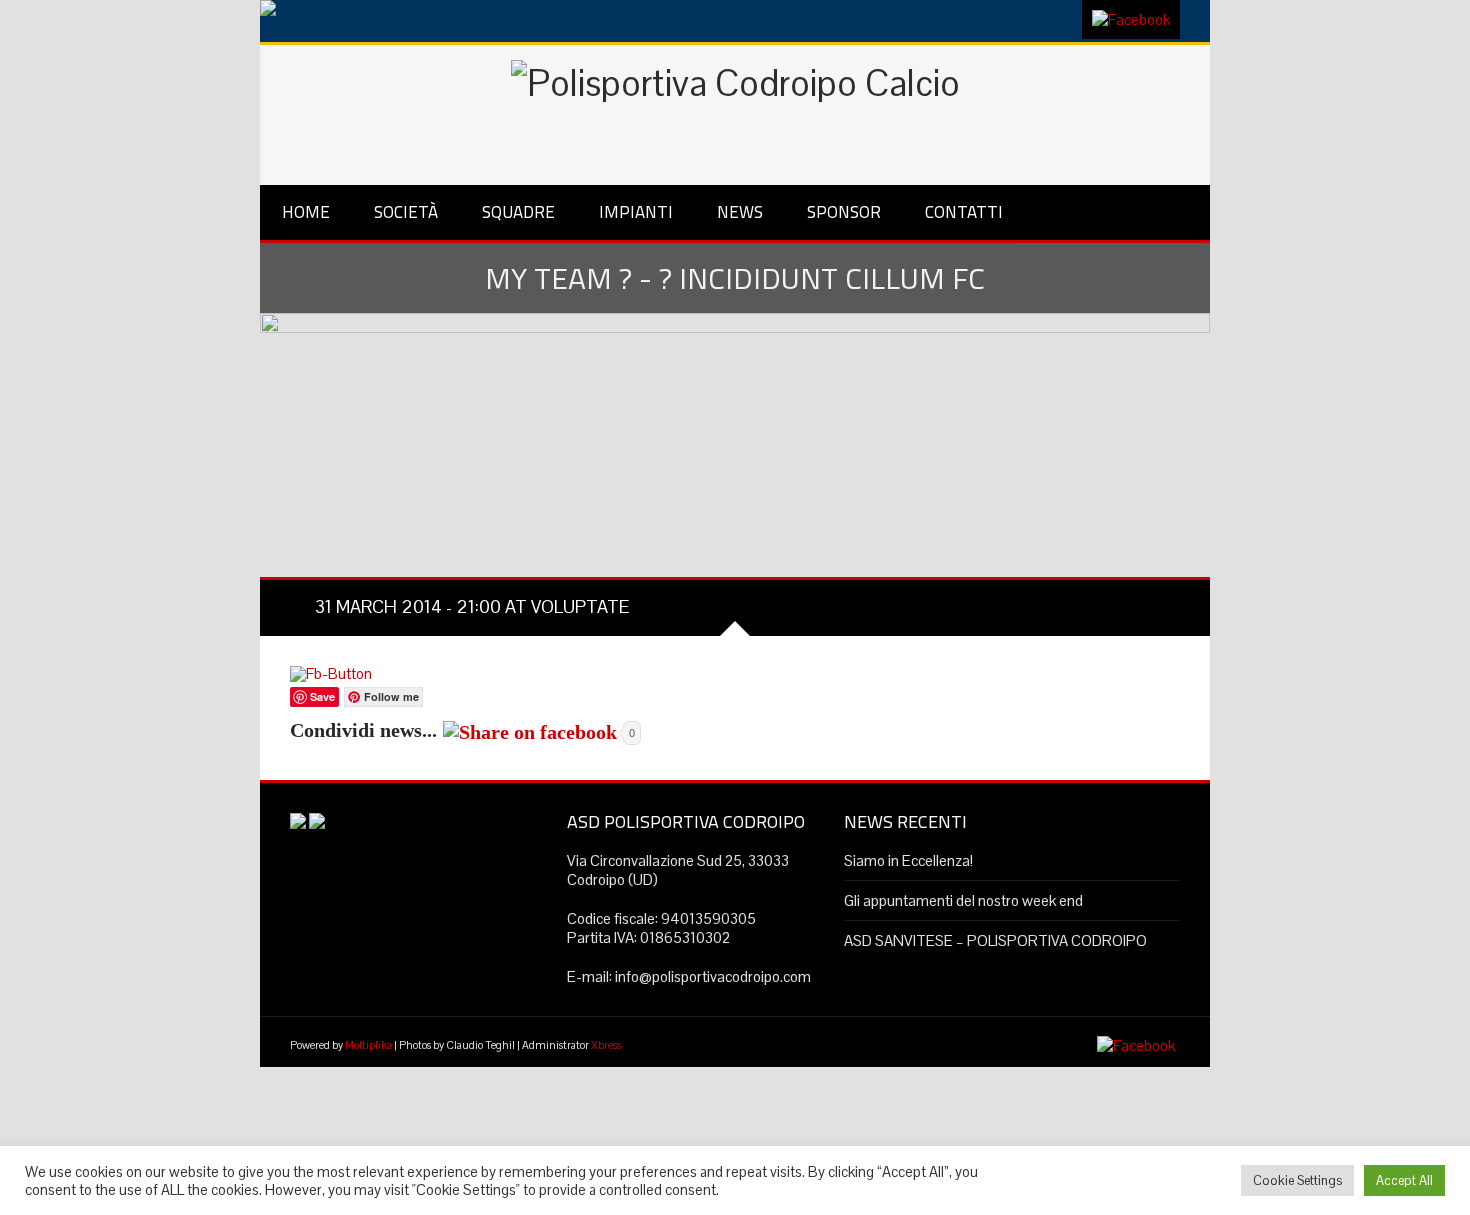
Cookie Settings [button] (1297, 1180)
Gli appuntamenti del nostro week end (963, 900)
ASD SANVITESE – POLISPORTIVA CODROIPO (995, 940)
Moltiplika (368, 1045)
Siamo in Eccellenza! (908, 860)
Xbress (606, 1045)
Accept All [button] (1404, 1180)
